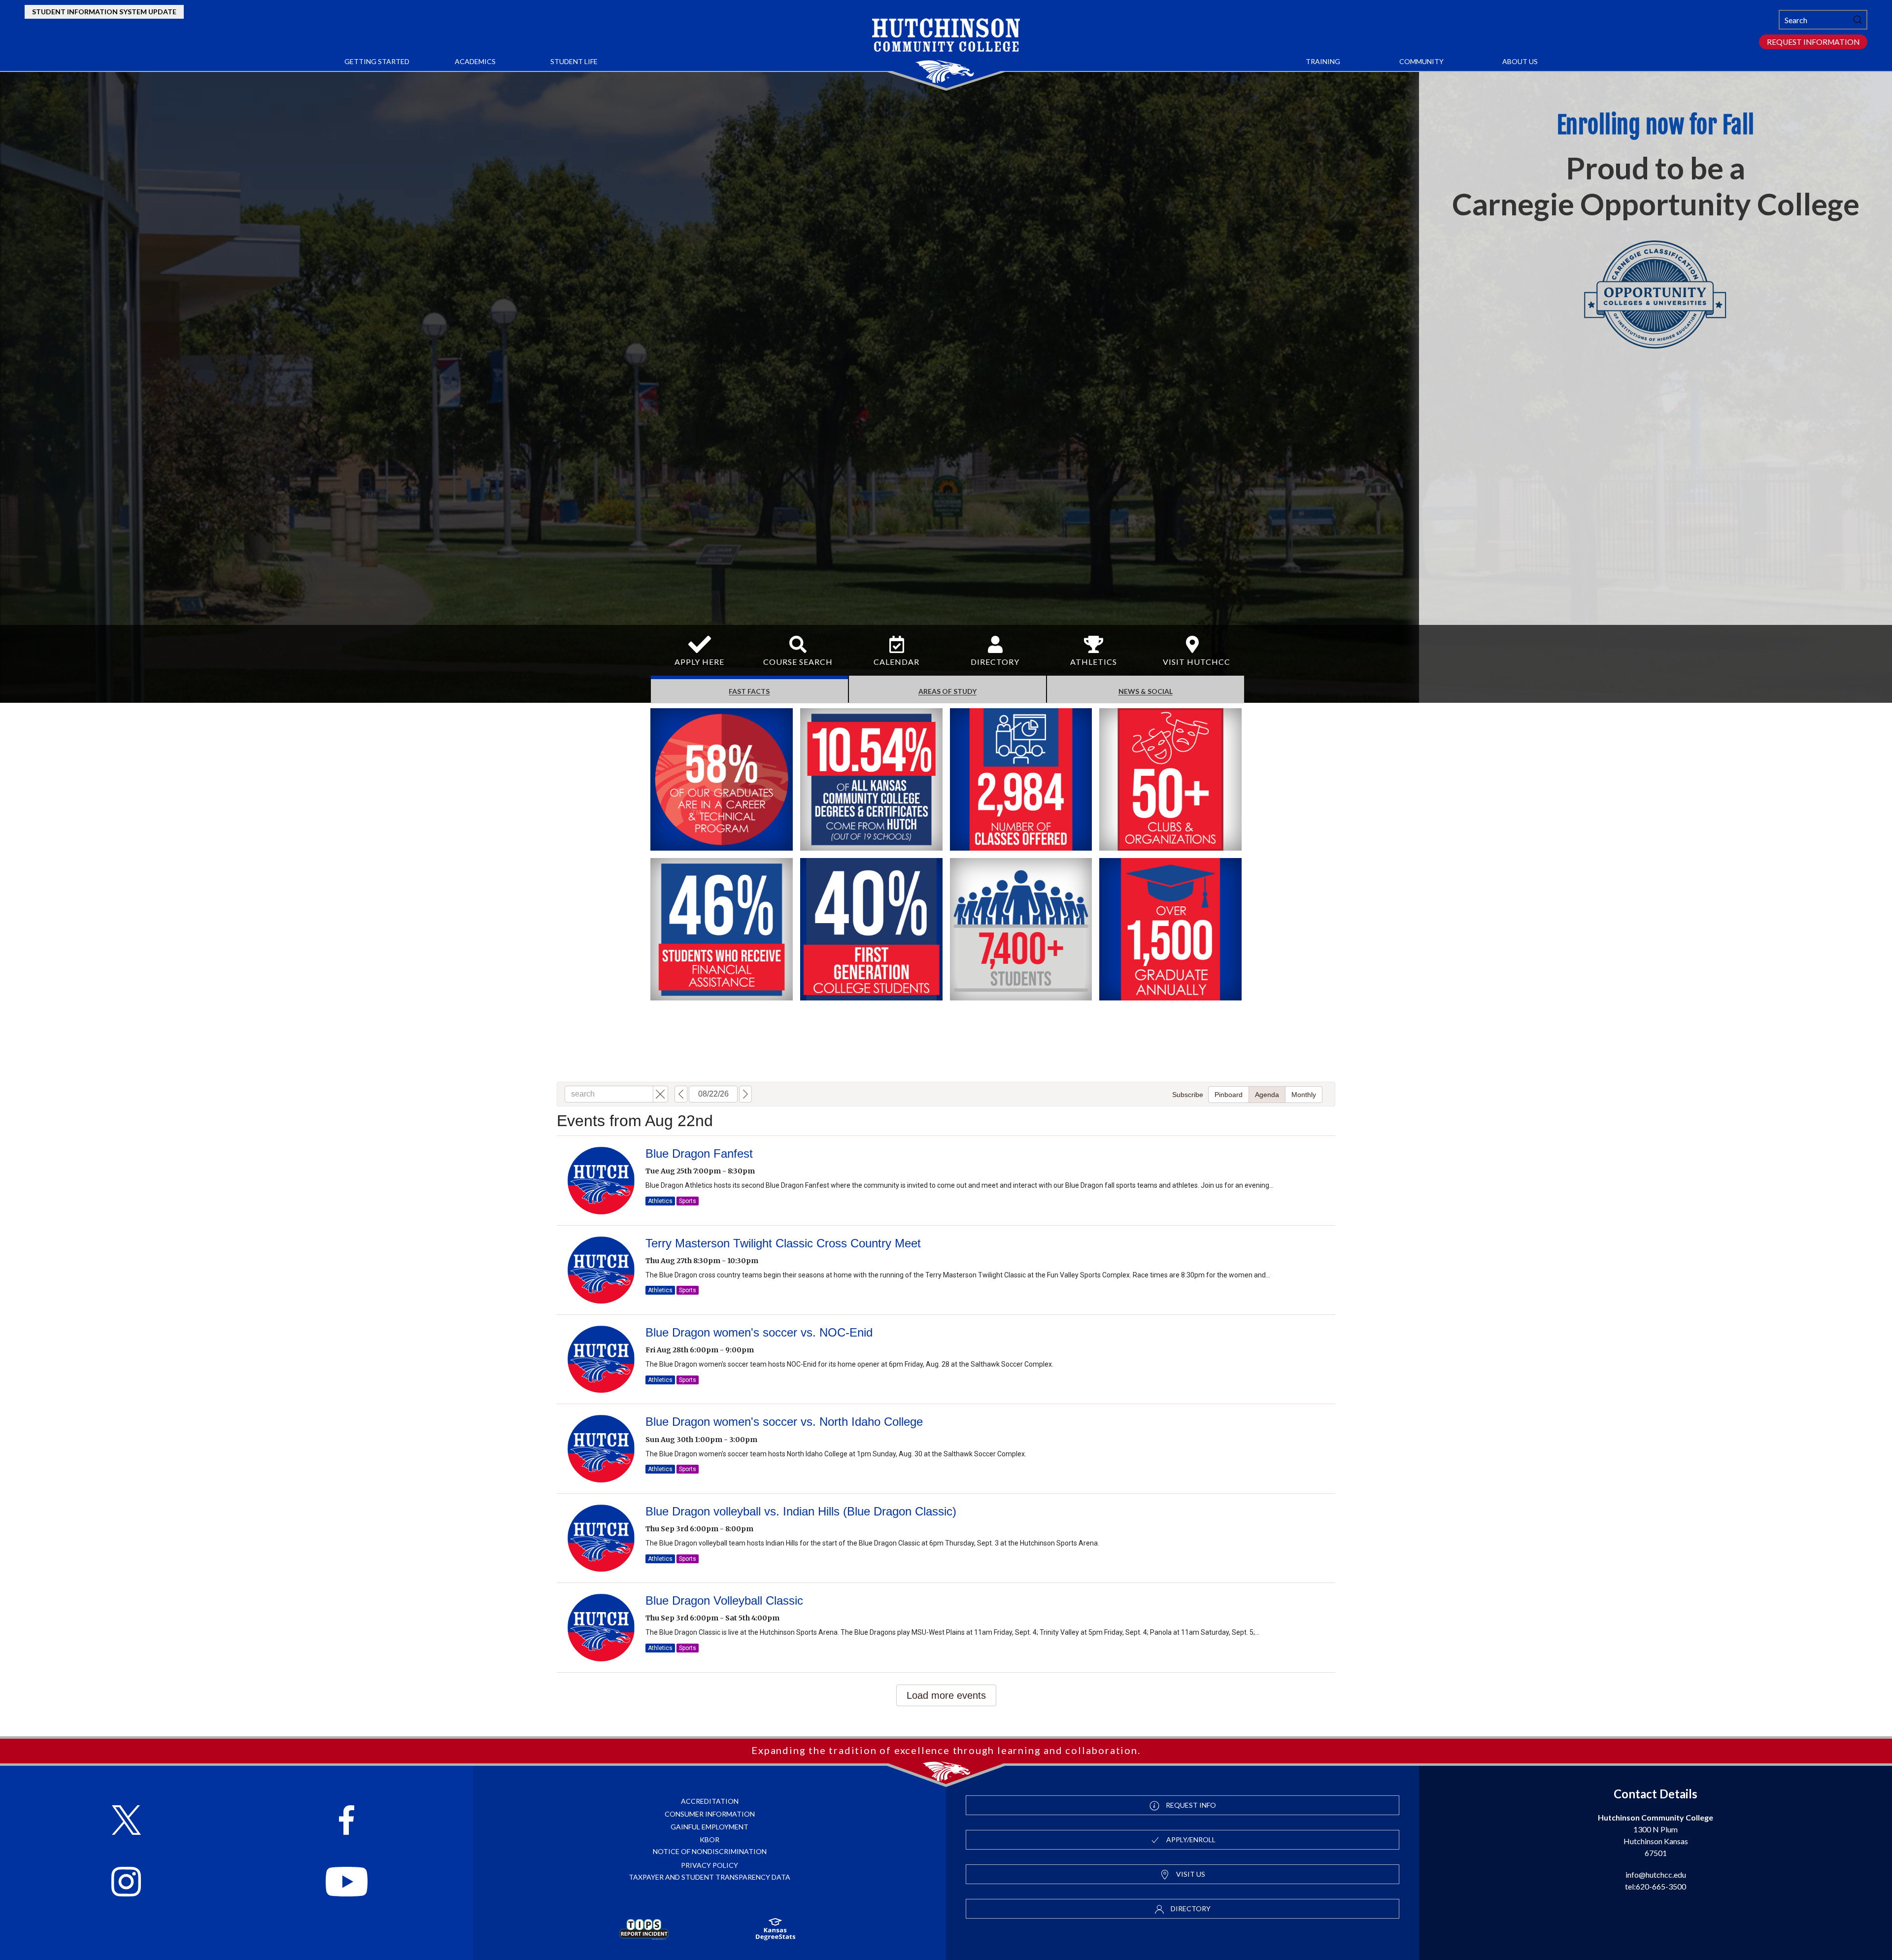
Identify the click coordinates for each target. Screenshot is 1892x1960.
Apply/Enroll (1190, 1840)
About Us (1520, 61)
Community (1421, 61)
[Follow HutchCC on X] (126, 1816)
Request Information (1813, 42)
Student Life (574, 61)
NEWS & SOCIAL (1146, 691)
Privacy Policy (709, 1865)
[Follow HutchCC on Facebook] (347, 1816)
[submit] (1858, 20)
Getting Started (377, 61)
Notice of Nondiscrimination (710, 1851)
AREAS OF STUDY (947, 691)
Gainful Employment (709, 1827)
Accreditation (710, 1801)
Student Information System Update (104, 12)
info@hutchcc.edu (1656, 1874)
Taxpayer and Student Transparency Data (709, 1877)
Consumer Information (710, 1814)
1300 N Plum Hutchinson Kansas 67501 (1655, 1835)
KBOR (709, 1840)
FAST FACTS (749, 691)
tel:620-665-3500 (1655, 1886)
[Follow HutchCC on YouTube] (347, 1878)
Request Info (1190, 1805)
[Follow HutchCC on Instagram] (126, 1878)
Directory (1190, 1908)
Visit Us (1190, 1874)
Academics (475, 61)
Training (1323, 61)
